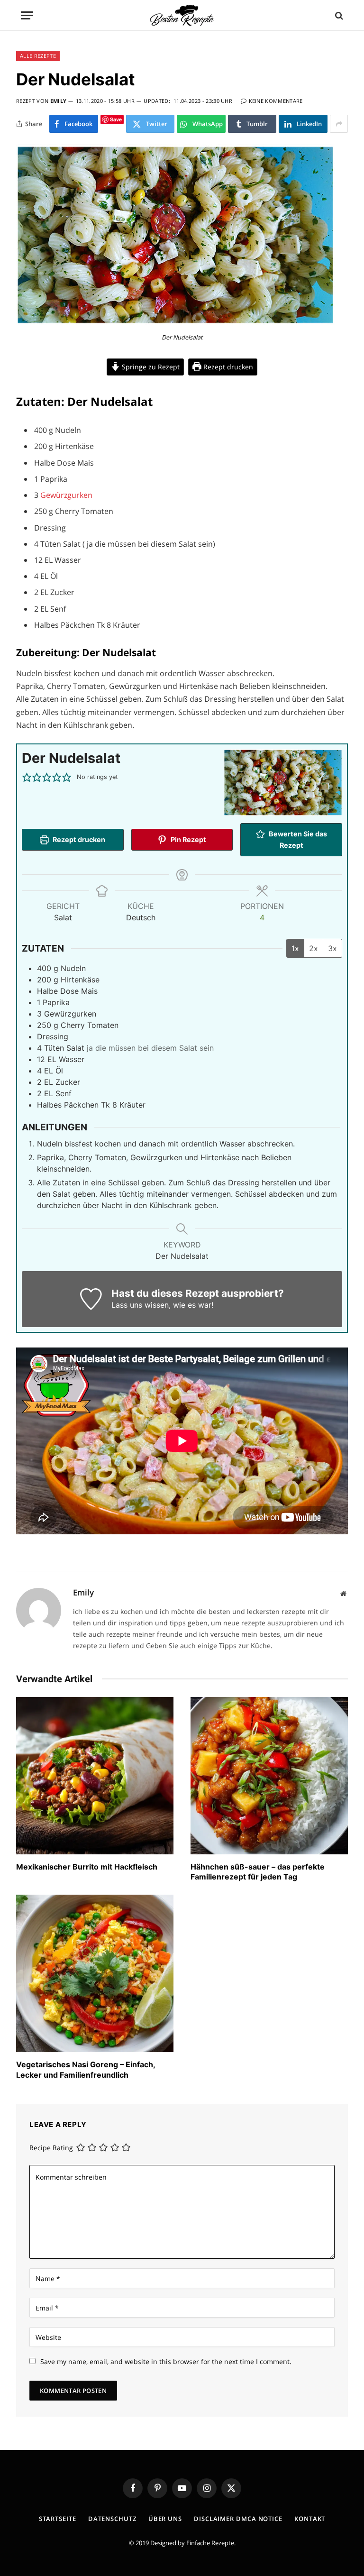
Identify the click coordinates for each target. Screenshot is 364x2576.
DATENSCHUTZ (112, 2519)
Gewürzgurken (66, 495)
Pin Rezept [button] (188, 839)
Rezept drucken (227, 367)
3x (332, 948)
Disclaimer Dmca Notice (238, 2519)
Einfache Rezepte (210, 2543)
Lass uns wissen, (141, 1305)
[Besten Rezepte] (182, 15)
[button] (27, 777)
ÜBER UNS (165, 2519)
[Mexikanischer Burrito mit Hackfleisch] (95, 1776)
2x (314, 948)
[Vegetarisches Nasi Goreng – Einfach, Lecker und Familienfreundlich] (95, 1973)
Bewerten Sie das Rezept (297, 839)
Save (116, 119)
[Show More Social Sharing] (339, 124)
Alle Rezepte (38, 56)
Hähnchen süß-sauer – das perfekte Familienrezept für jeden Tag (258, 1872)
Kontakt (310, 2519)
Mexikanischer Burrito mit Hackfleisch (87, 1867)
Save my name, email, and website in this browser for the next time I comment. (166, 2361)
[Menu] (27, 15)
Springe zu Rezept (150, 367)
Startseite (58, 2519)
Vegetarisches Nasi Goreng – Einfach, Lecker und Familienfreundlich (86, 2070)
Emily (59, 101)
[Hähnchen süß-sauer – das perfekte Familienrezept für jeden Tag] (269, 1776)
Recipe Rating (51, 2148)
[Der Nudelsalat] (175, 323)
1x (295, 948)
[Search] (338, 15)
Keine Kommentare (276, 101)
